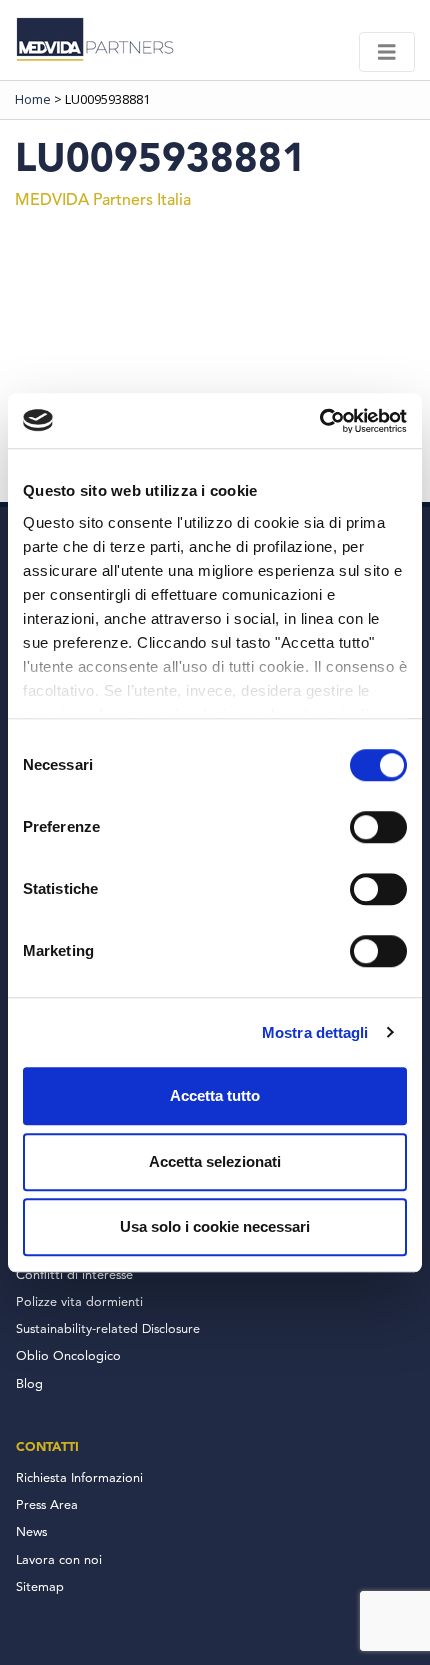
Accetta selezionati (215, 1161)
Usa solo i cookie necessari (215, 1226)
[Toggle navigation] (387, 52)
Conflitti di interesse (74, 1275)
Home (33, 99)
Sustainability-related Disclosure (108, 1329)
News (31, 1532)
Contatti (47, 1447)
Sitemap (40, 1587)
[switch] (378, 827)
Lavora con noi (59, 1560)
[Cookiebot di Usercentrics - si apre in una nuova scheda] (319, 421)
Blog (29, 1384)
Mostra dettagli (315, 1032)
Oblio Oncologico (68, 1356)
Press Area (47, 1505)
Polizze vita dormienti (79, 1302)
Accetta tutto (215, 1095)
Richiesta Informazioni (79, 1478)
